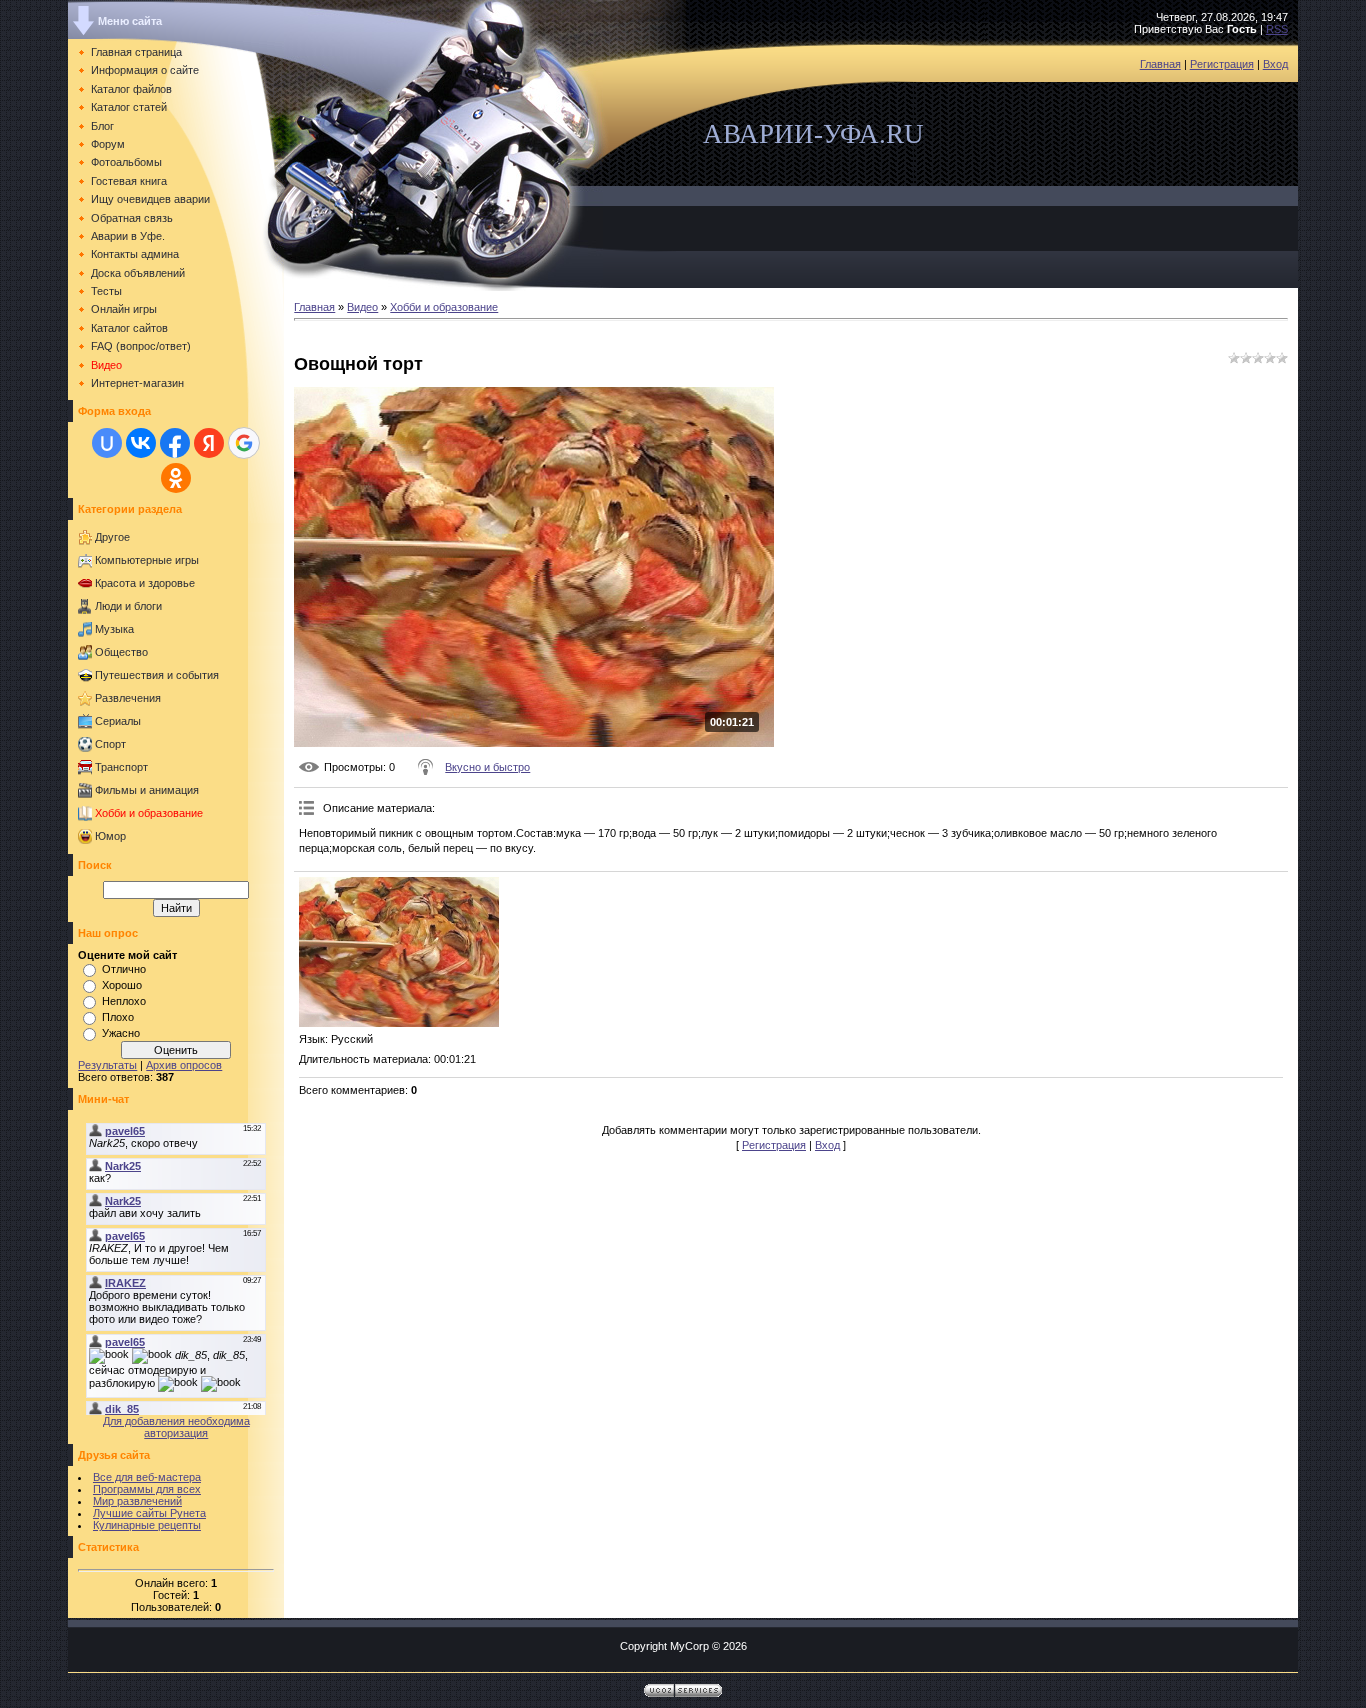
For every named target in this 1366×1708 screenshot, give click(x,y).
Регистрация (1222, 64)
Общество (121, 652)
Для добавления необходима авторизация (176, 1427)
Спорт (110, 744)
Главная (1160, 64)
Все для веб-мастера (147, 1477)
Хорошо (122, 985)
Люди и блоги (128, 606)
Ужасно (121, 1033)
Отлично (124, 969)
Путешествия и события (157, 675)
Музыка (114, 629)
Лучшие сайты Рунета (149, 1513)
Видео (362, 307)
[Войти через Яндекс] (209, 443)
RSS (1277, 29)
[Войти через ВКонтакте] (141, 443)
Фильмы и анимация (147, 790)
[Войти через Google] (244, 443)
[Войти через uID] (107, 443)
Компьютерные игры (147, 560)
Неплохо (124, 1001)
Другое (112, 537)
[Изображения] (399, 952)
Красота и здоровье (145, 583)
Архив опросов (184, 1065)
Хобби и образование (149, 813)
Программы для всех (147, 1489)
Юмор (110, 836)
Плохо (118, 1017)
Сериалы (118, 721)
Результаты (107, 1065)
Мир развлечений (137, 1501)
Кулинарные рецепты (147, 1525)
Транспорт (121, 767)
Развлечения (128, 698)
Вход (1275, 64)
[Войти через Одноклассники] (176, 478)
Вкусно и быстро (487, 767)
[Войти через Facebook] (175, 443)
